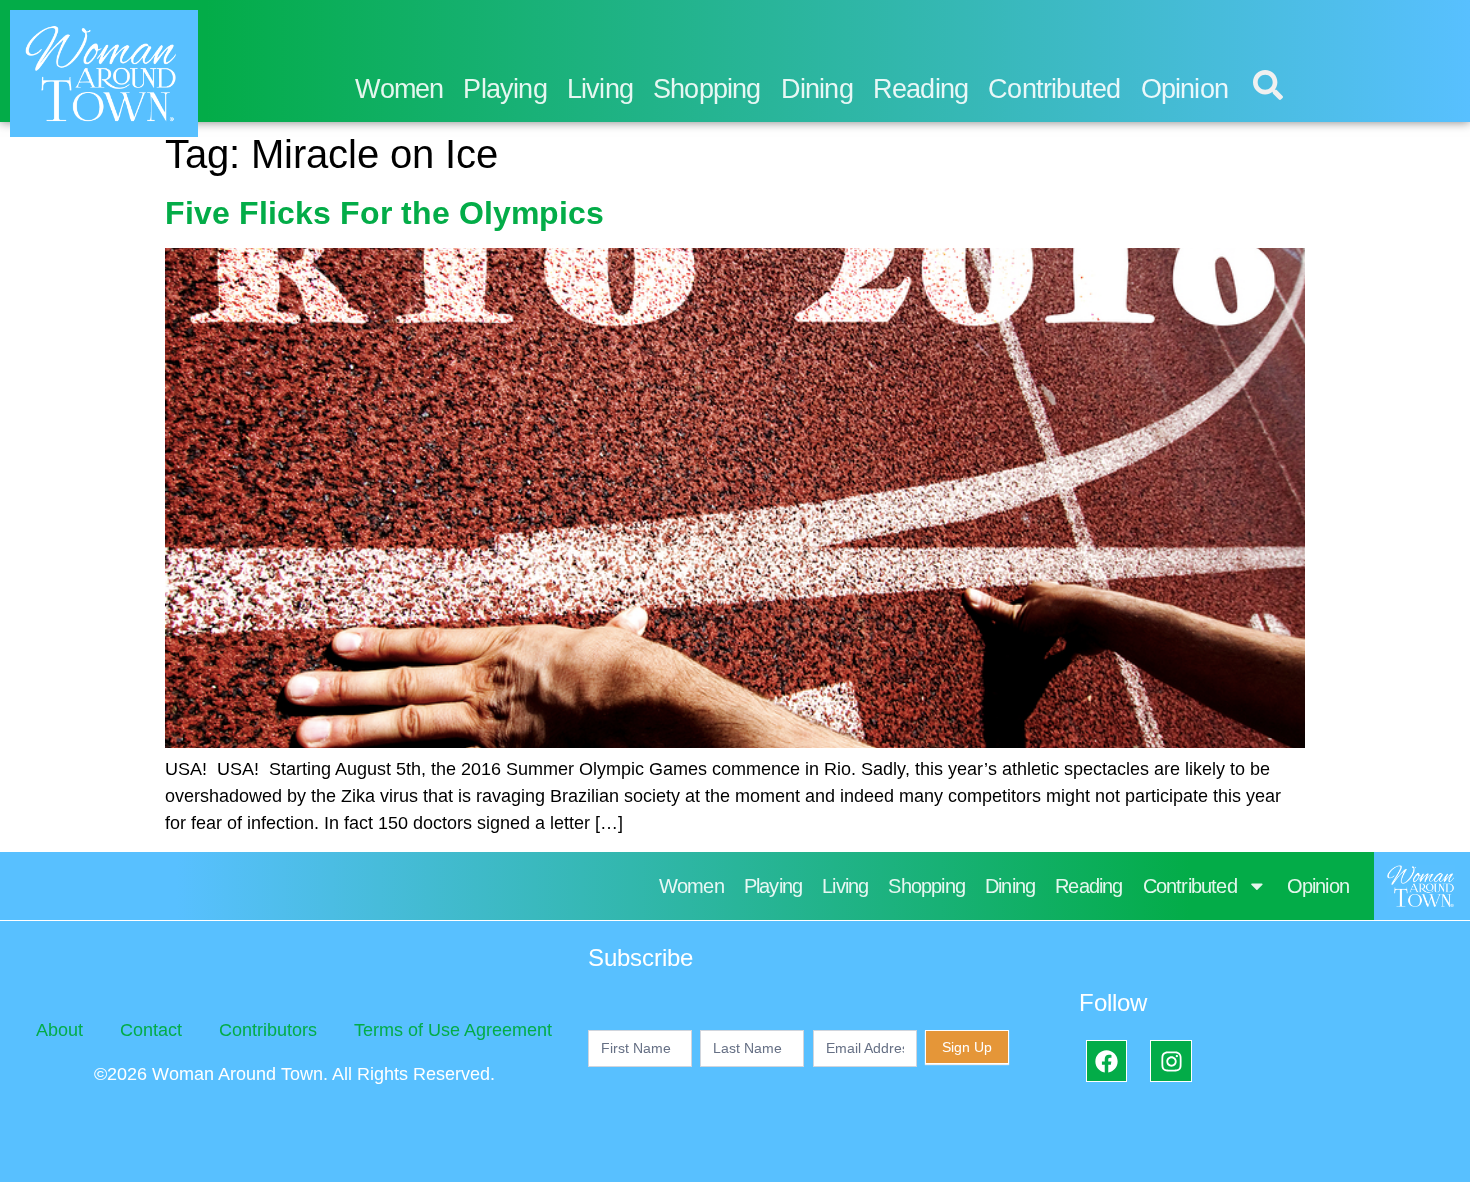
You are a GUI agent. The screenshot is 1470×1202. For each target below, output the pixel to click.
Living (600, 89)
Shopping (707, 89)
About (59, 1030)
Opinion (1184, 89)
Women (399, 89)
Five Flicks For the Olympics (384, 213)
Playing (504, 89)
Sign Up (967, 1047)
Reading (920, 89)
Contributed (1054, 89)
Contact (151, 1030)
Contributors (268, 1030)
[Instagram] (1170, 1060)
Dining (817, 89)
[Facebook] (1106, 1060)
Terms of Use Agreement (453, 1030)
